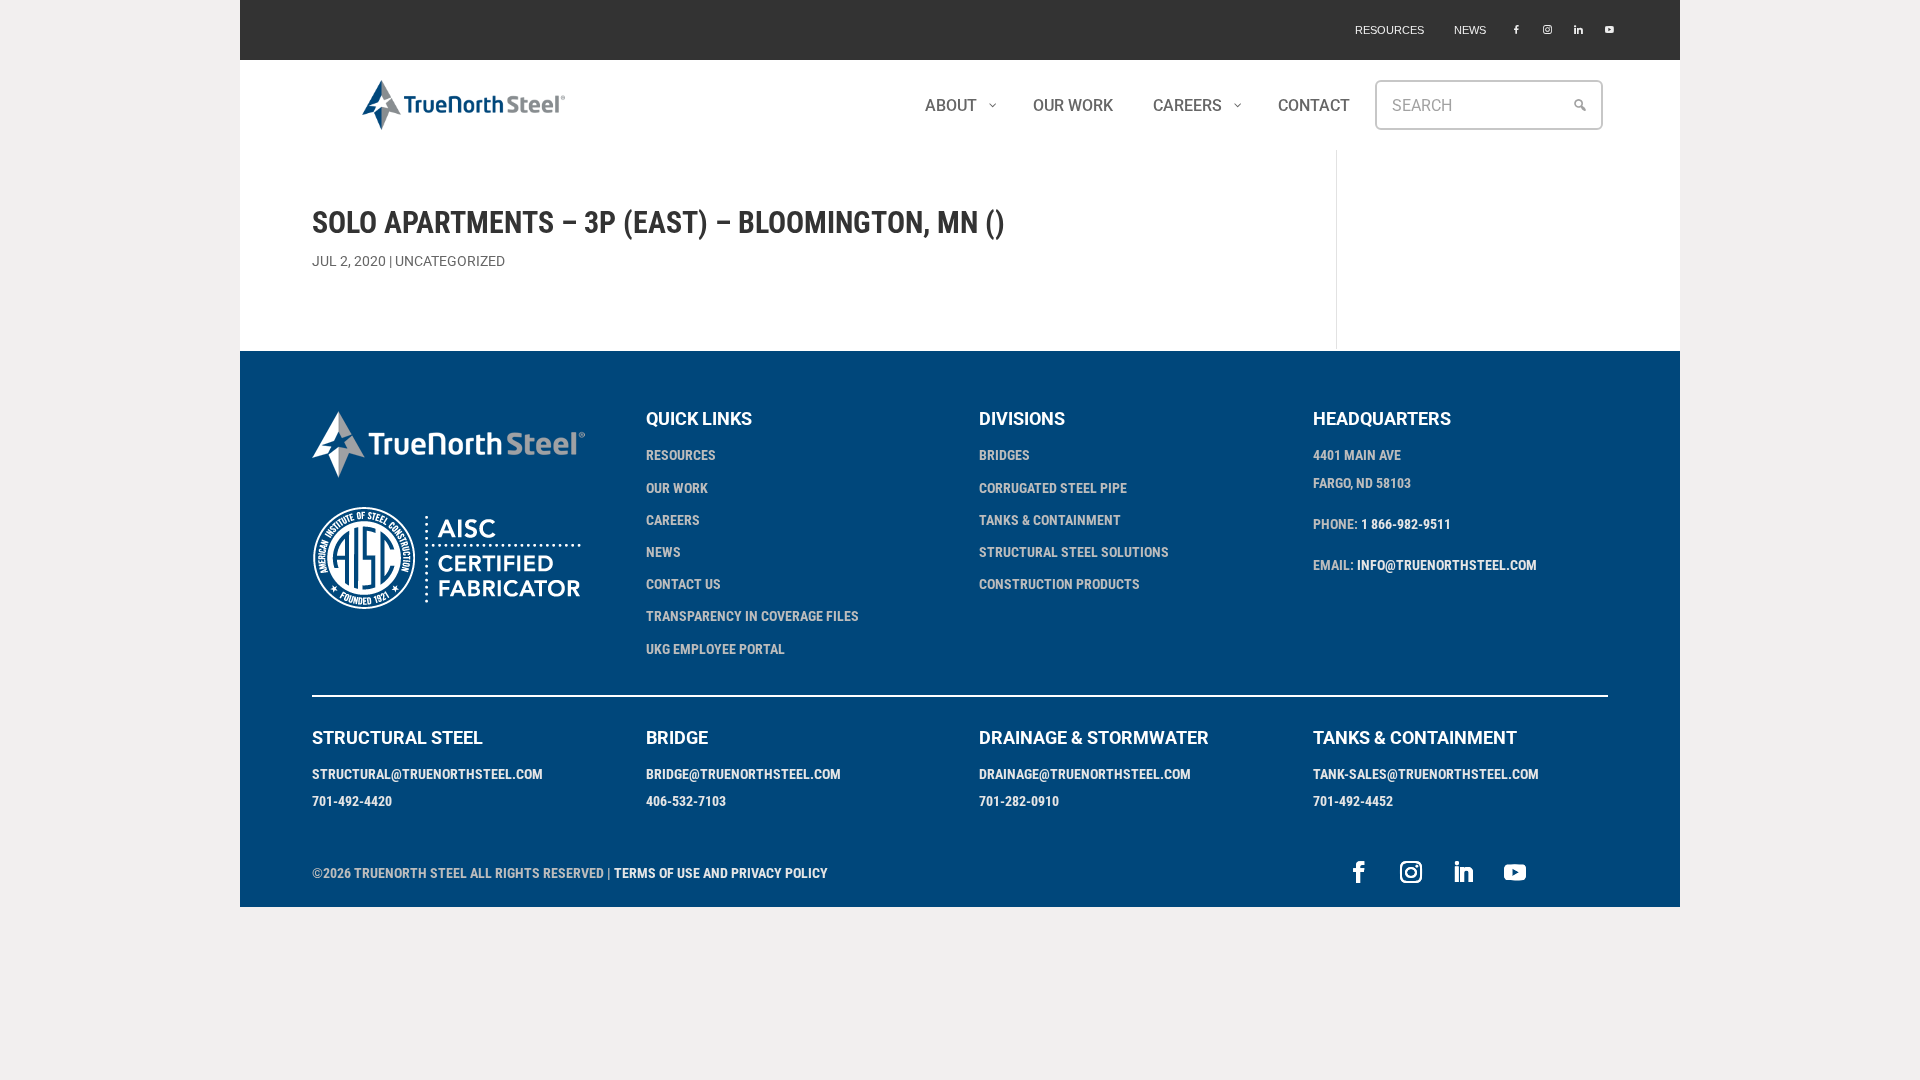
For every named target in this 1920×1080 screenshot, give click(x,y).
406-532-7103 (686, 801)
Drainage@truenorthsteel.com (1085, 774)
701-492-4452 (1353, 801)
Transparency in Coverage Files (752, 616)
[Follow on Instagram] (1411, 872)
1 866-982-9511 (1406, 524)
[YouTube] (1609, 30)
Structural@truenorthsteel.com (427, 774)
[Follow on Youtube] (1515, 872)
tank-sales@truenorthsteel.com (1426, 774)
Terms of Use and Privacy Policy (721, 873)
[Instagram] (1547, 30)
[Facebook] (1516, 30)
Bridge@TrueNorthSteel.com (743, 774)
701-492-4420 (352, 801)
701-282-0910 (1019, 801)
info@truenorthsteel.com (1447, 565)
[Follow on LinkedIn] (1463, 872)
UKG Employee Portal (715, 649)
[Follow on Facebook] (1359, 872)
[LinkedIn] (1578, 30)
